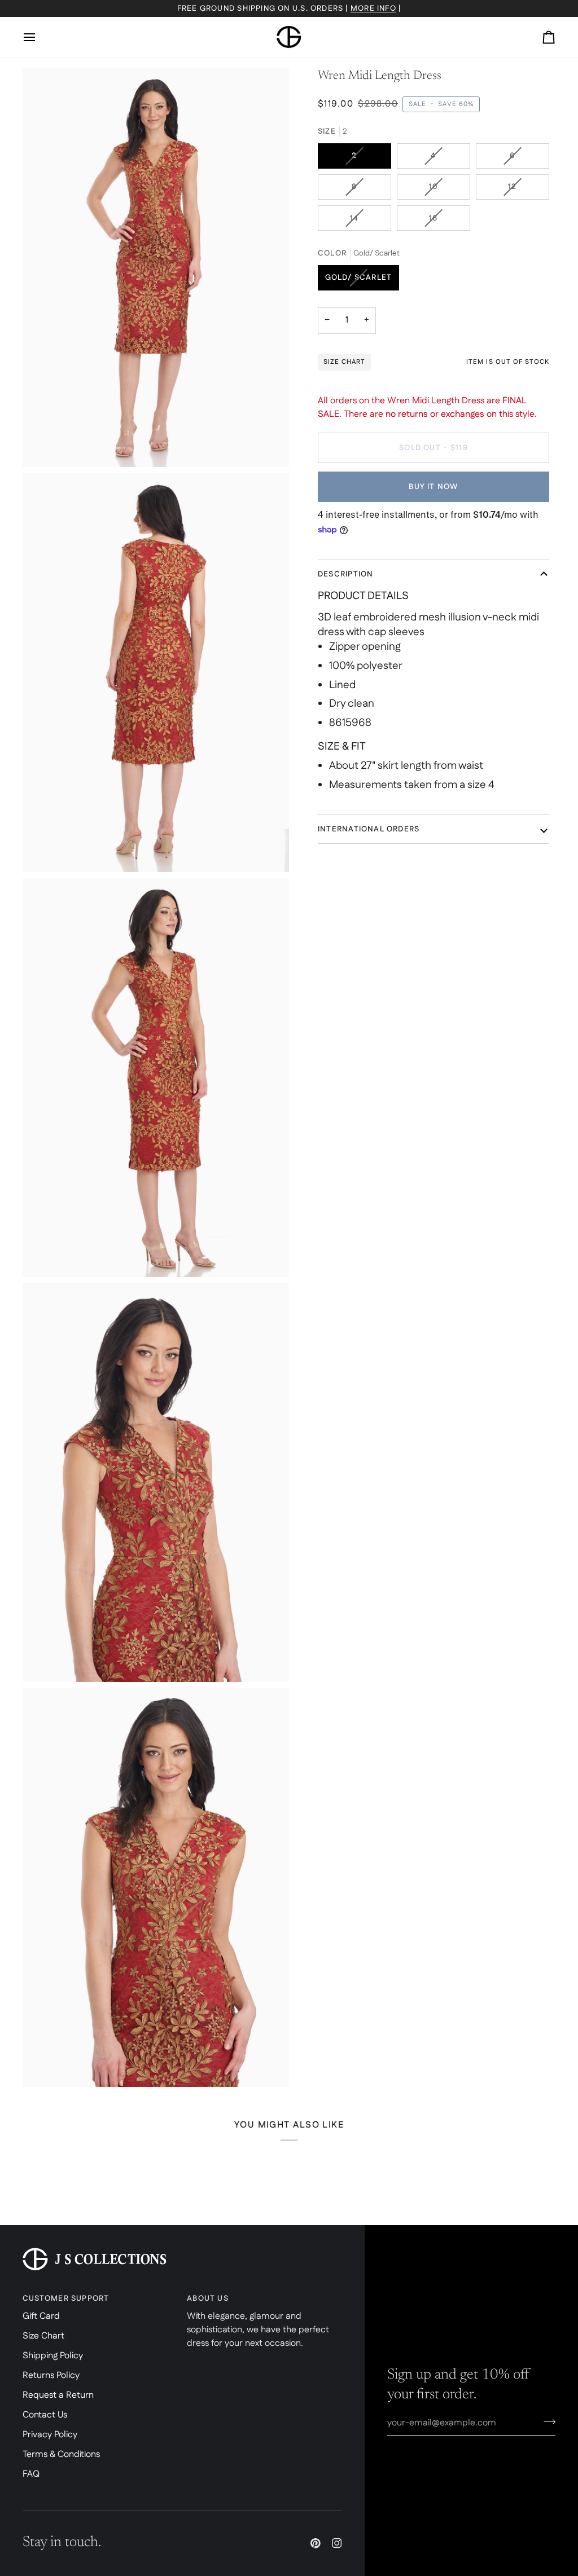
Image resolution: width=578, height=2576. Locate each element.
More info (373, 8)
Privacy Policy (50, 2435)
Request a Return (58, 2395)
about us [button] (208, 2298)
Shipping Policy (53, 2356)
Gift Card (41, 2316)
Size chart (344, 362)
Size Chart (43, 2336)
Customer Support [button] (66, 2298)
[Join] (546, 2421)
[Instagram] (337, 2543)
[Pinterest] (316, 2543)
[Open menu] (40, 37)
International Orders (369, 829)
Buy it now (433, 487)
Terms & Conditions (61, 2454)
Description (345, 574)
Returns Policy (51, 2375)
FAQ (31, 2474)
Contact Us (45, 2415)
